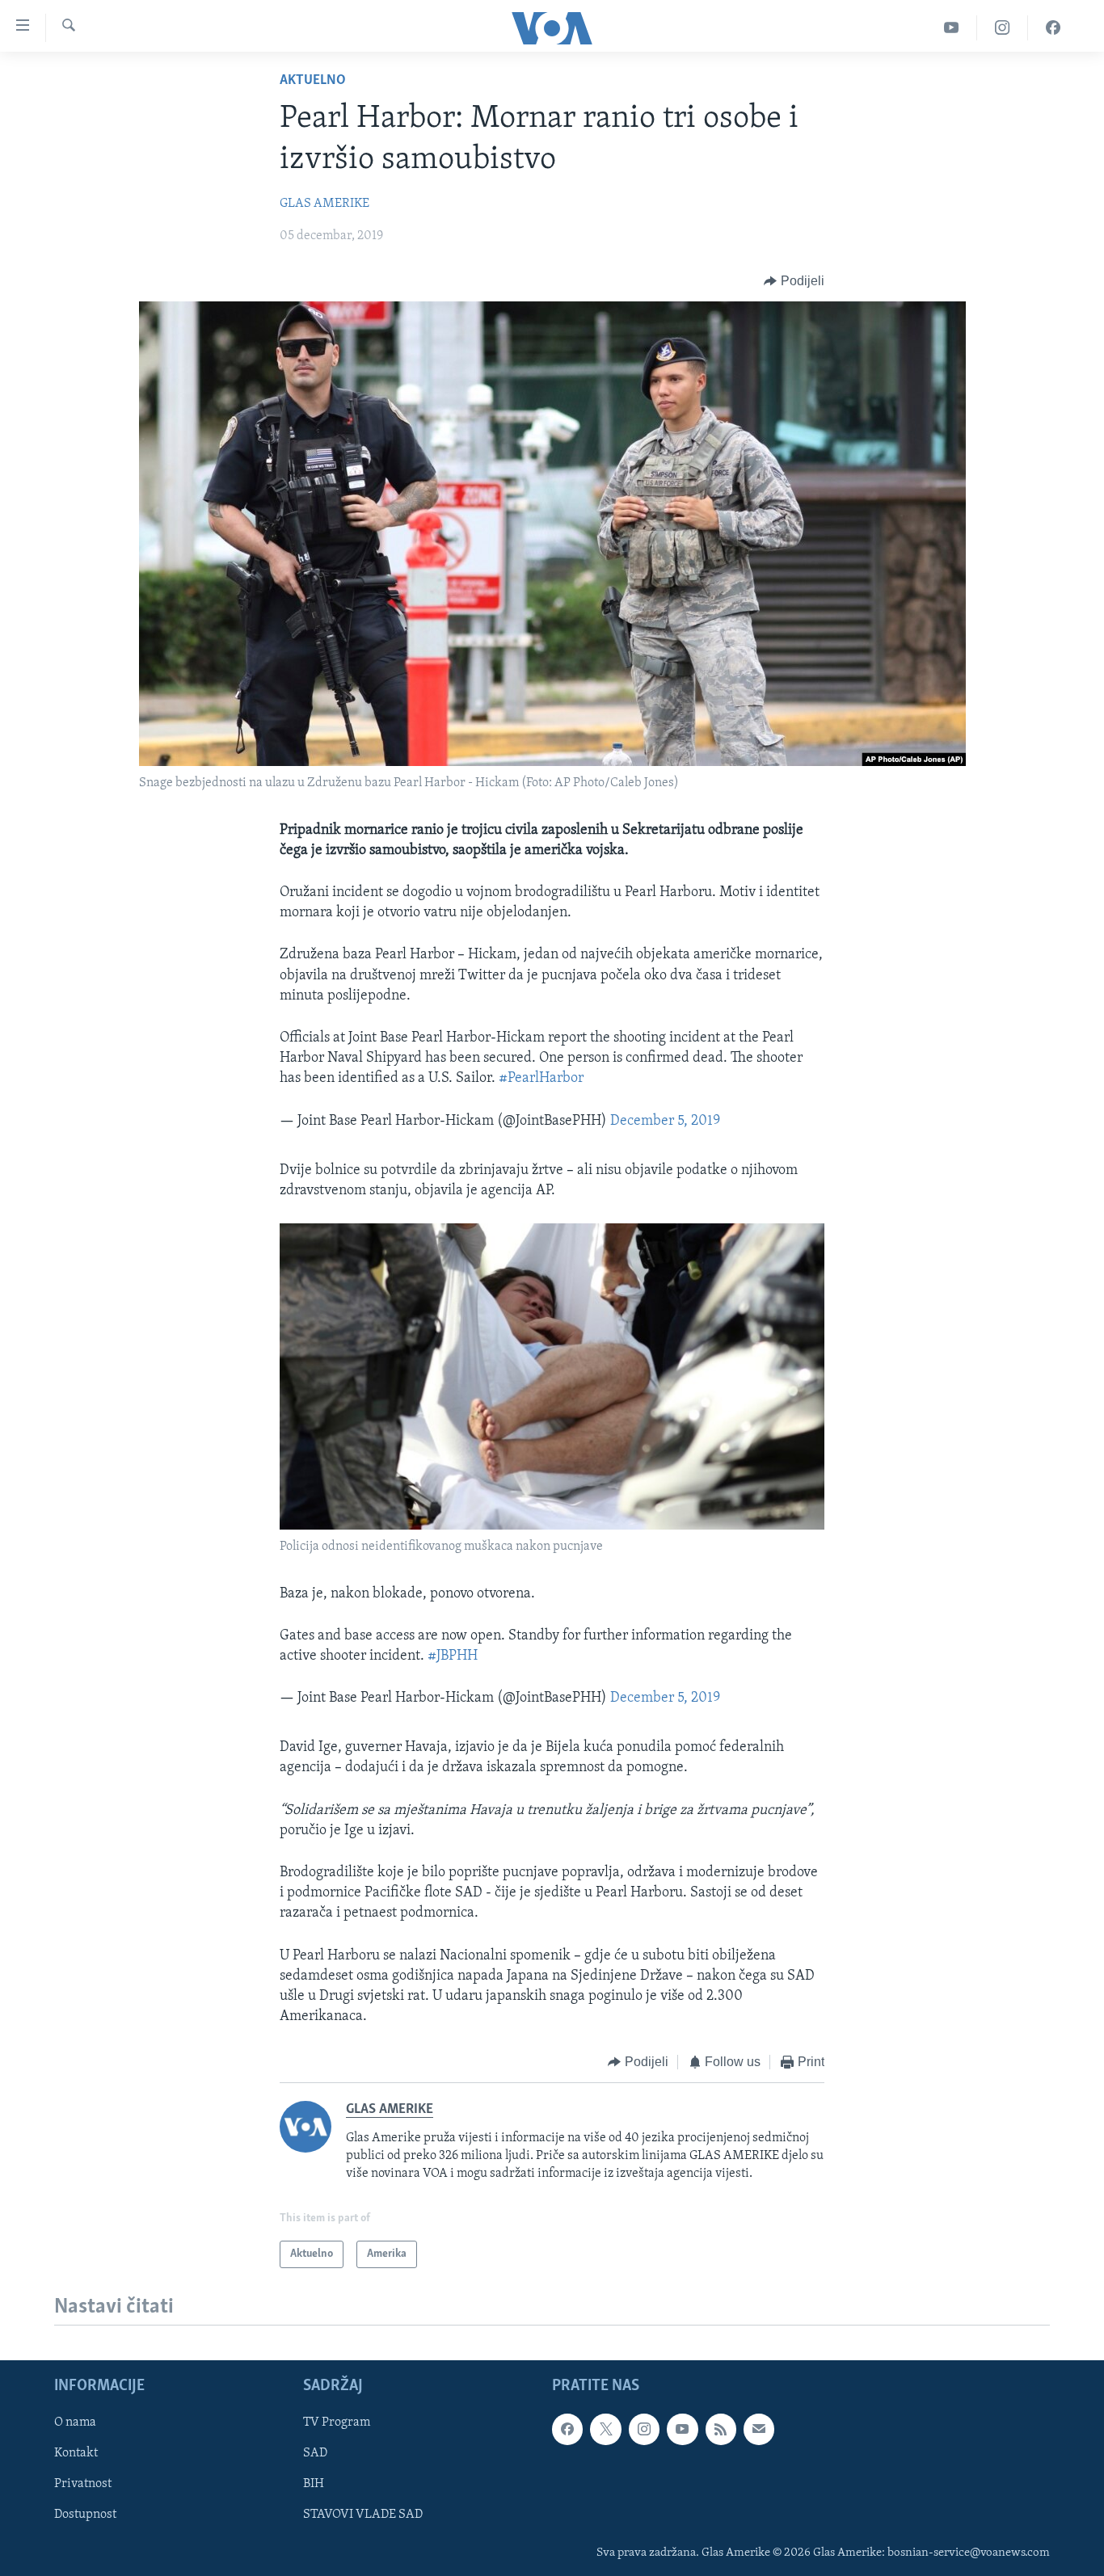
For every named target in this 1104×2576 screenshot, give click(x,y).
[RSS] (721, 2430)
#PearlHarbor (541, 1079)
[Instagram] (1003, 28)
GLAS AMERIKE (324, 204)
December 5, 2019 (665, 1122)
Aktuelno (313, 81)
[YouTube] (952, 28)
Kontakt (76, 2454)
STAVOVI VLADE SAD (363, 2515)
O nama (75, 2423)
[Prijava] (759, 2430)
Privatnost (83, 2485)
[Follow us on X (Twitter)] (605, 2430)
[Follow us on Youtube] (682, 2430)
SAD (315, 2454)
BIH (314, 2485)
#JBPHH (453, 1656)
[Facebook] (1053, 28)
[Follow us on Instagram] (644, 2430)
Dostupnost (85, 2515)
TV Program (337, 2423)
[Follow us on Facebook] (567, 2430)
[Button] (794, 281)
